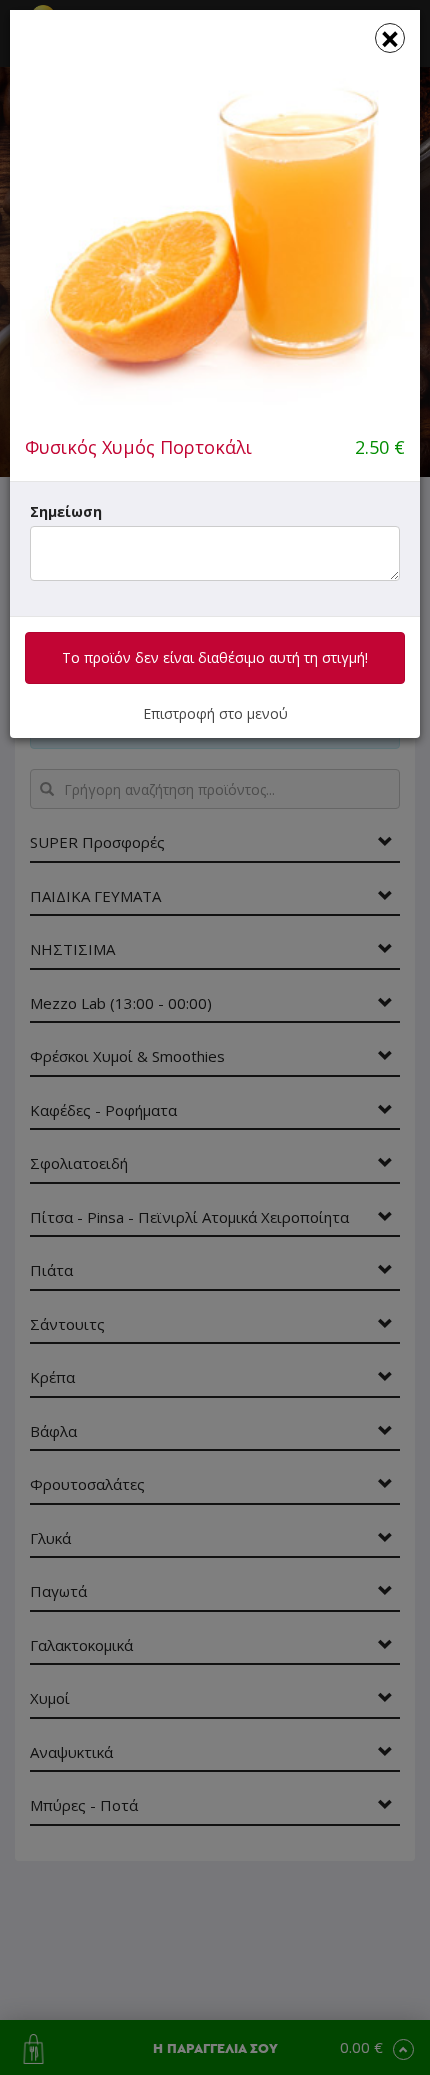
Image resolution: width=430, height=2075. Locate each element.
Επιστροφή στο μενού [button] (215, 713)
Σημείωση (66, 511)
